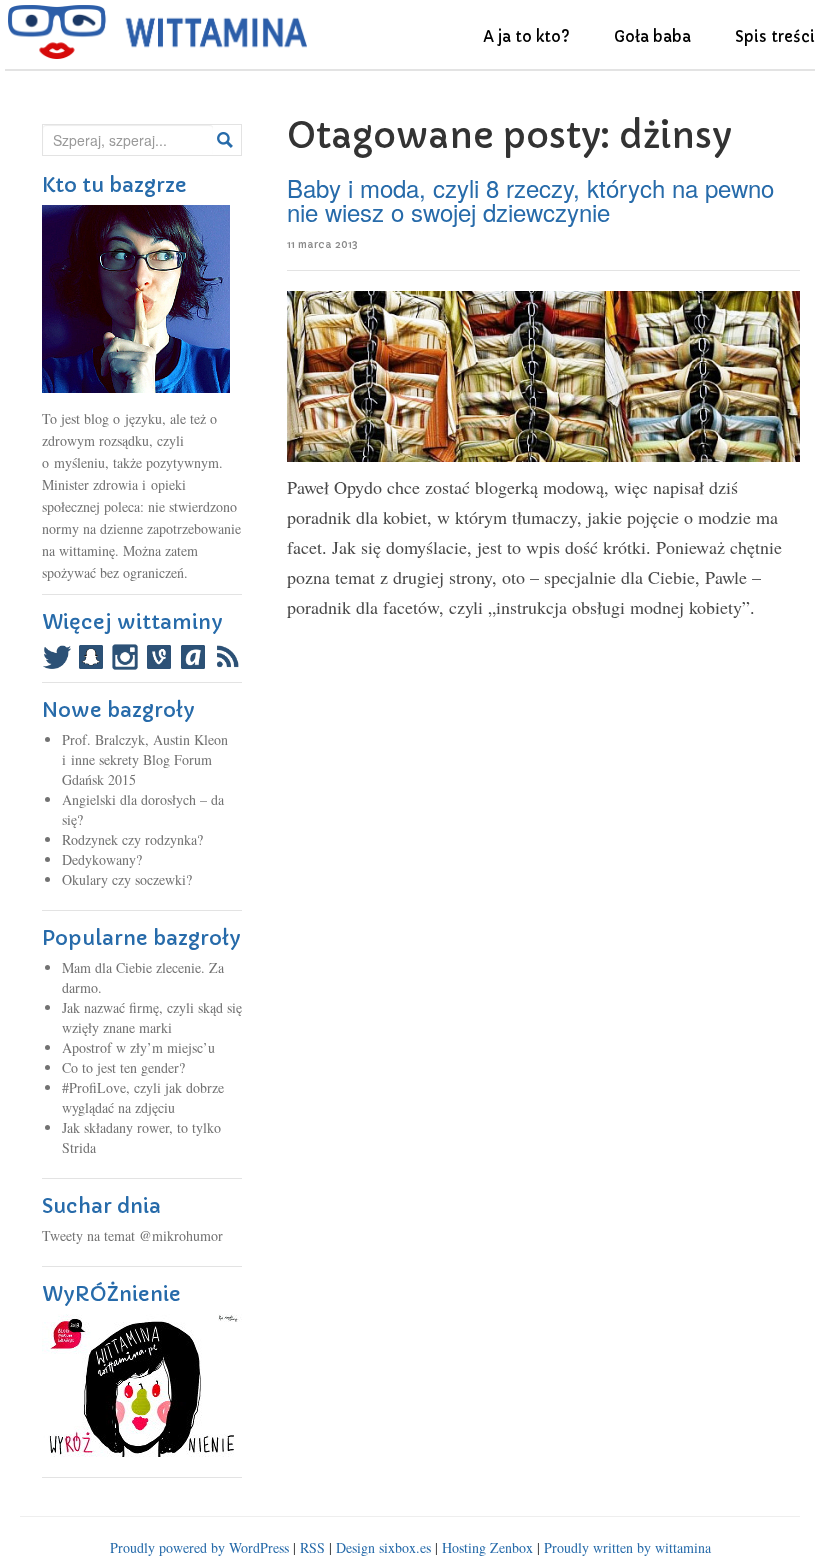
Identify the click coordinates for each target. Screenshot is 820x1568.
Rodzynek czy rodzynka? (132, 839)
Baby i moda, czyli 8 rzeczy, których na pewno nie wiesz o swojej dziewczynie (530, 199)
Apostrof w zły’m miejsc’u (138, 1047)
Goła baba (652, 36)
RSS (312, 1547)
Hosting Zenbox (487, 1547)
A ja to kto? (526, 36)
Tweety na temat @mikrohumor (132, 1235)
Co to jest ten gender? (123, 1067)
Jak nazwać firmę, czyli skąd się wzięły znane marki (152, 1017)
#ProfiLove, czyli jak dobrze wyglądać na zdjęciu (143, 1097)
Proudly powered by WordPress (199, 1547)
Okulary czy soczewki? (127, 879)
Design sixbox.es (383, 1547)
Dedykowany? (102, 859)
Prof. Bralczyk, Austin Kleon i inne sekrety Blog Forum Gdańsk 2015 (145, 759)
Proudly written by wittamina (627, 1547)
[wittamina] (157, 32)
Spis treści (775, 36)
